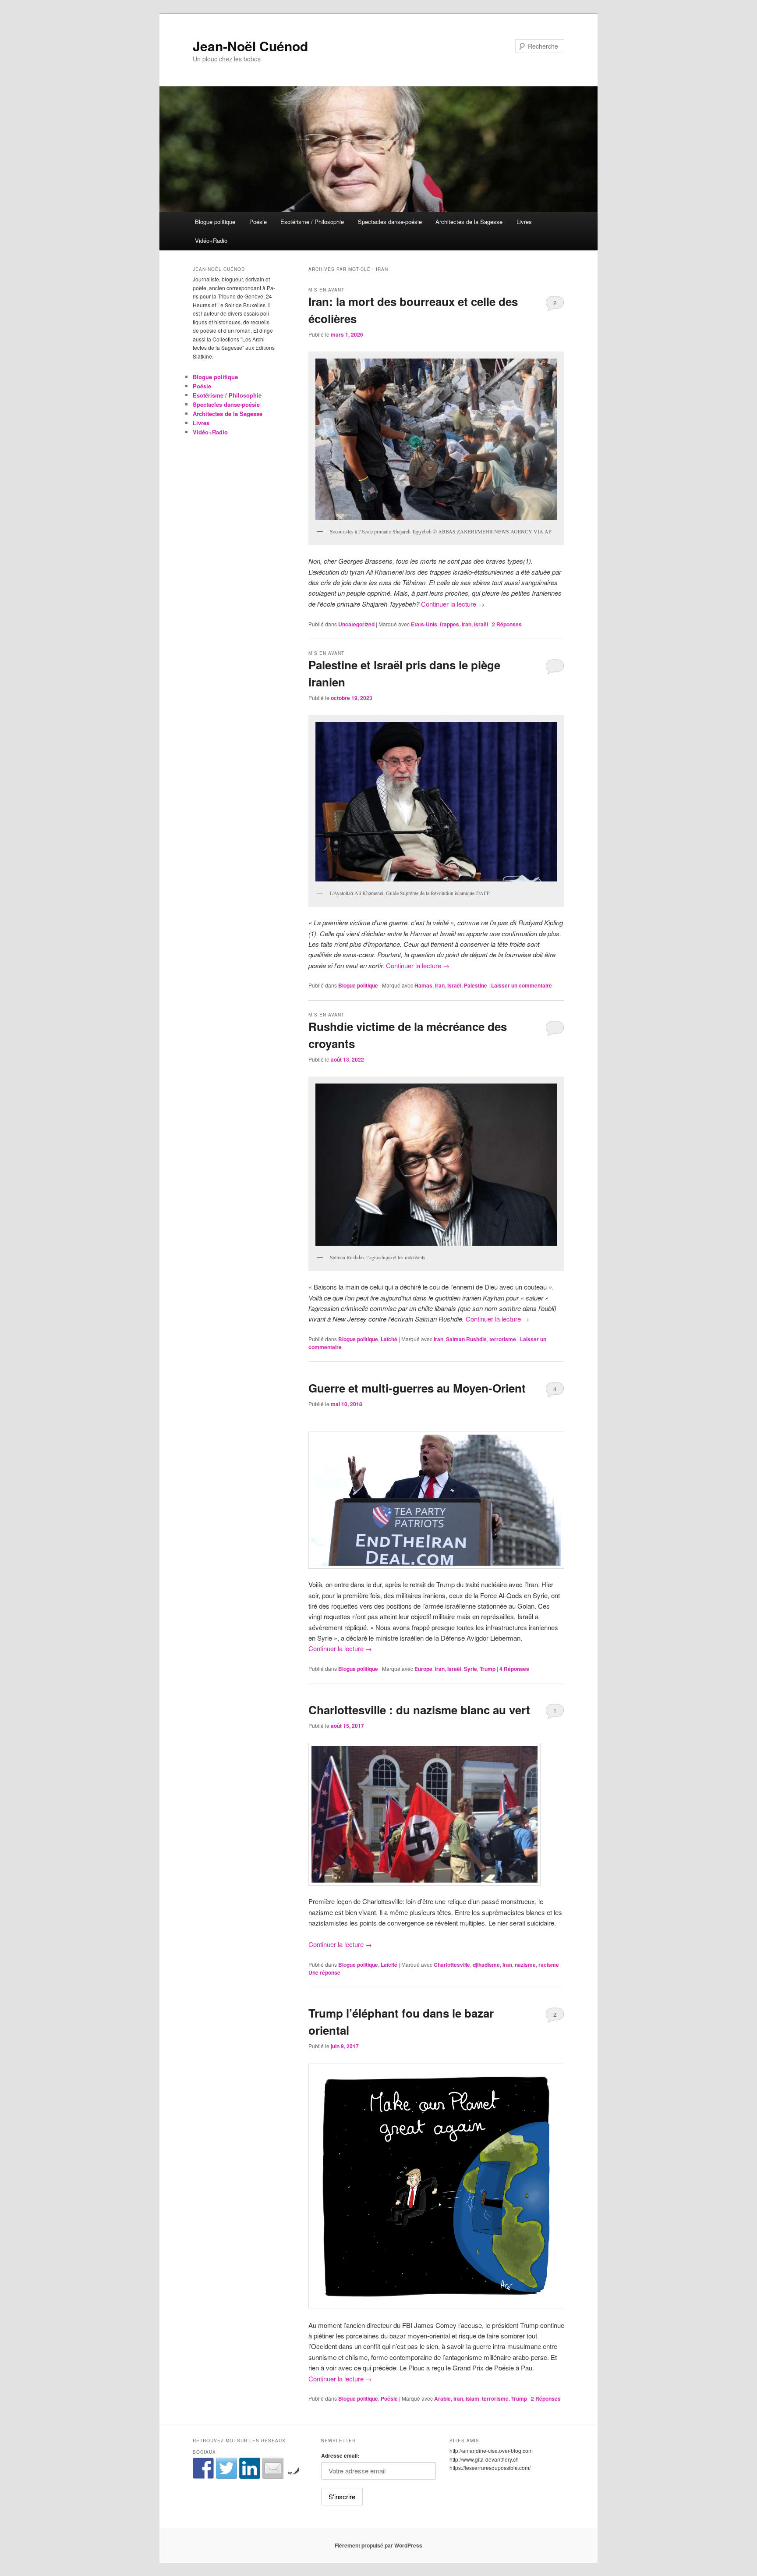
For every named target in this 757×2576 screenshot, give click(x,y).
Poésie (258, 222)
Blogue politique (215, 222)
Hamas (423, 985)
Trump (488, 1669)
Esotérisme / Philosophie (312, 222)
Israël (481, 624)
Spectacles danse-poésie (390, 222)
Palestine (476, 985)
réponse (324, 1972)
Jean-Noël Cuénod (250, 46)
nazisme (525, 1965)
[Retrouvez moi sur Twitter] (226, 2468)
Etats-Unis (424, 624)
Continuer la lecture (453, 604)
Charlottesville (452, 1965)
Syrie (470, 1669)
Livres (524, 222)
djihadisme (486, 1965)
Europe (423, 1669)
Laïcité (389, 1339)
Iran (467, 624)
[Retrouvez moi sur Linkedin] (250, 2468)
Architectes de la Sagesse (469, 222)
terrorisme (503, 1339)
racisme (549, 1965)
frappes (449, 624)
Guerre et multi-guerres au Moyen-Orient (417, 1388)
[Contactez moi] (273, 2468)
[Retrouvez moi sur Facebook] (203, 2468)
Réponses (507, 624)
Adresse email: (340, 2455)
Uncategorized (356, 624)
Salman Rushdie (466, 1339)
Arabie (442, 2398)
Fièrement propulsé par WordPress (378, 2545)
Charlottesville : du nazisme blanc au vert (419, 1710)
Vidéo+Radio (211, 240)
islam (472, 2398)
